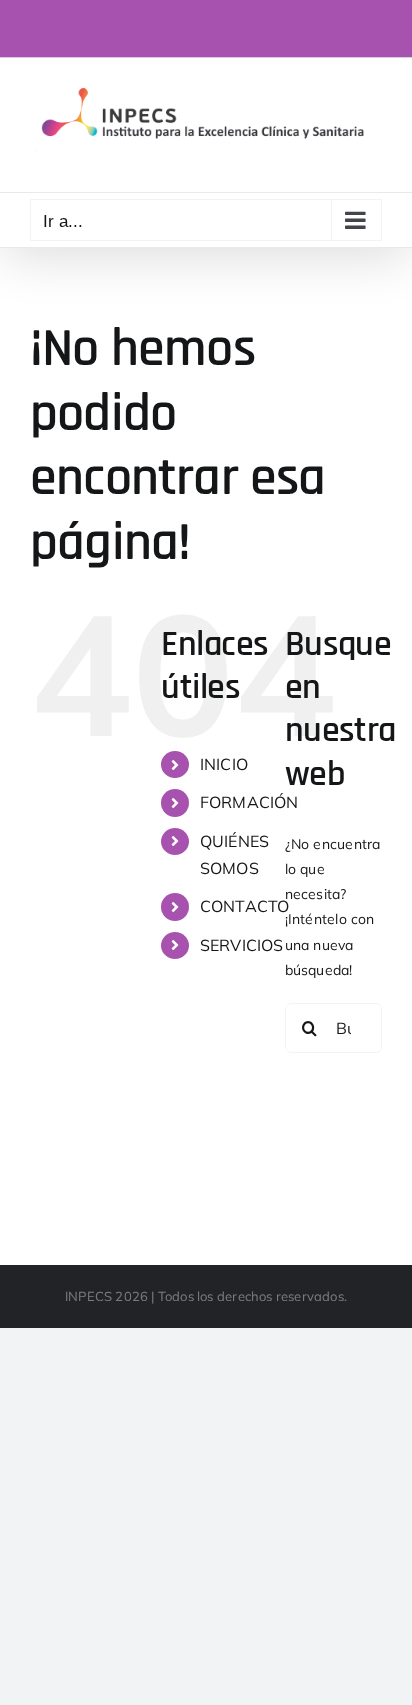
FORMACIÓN (249, 802)
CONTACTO (245, 906)
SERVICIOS (242, 945)
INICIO (224, 764)
